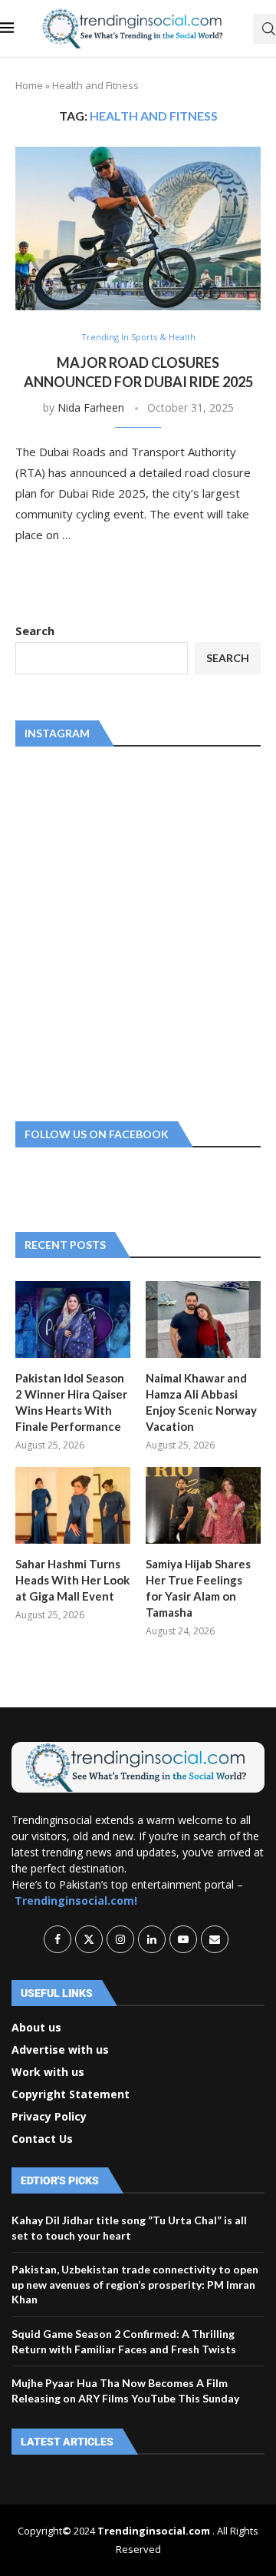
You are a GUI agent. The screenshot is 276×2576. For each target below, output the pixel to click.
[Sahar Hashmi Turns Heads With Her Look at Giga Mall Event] (73, 1505)
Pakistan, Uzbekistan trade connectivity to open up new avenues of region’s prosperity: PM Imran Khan (135, 2284)
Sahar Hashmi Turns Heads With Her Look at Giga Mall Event (72, 1580)
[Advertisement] (138, 931)
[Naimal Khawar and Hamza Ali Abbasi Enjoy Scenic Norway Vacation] (203, 1319)
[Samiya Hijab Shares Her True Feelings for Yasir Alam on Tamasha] (203, 1505)
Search (35, 631)
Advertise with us (60, 2050)
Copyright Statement (71, 2094)
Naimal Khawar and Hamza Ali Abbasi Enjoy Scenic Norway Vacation (201, 1402)
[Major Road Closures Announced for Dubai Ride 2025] (138, 228)
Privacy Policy (49, 2117)
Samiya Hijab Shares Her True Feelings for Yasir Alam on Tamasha (198, 1588)
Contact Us (42, 2139)
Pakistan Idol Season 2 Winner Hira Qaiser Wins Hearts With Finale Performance (71, 1402)
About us (36, 2028)
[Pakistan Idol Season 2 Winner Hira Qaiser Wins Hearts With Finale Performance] (73, 1319)
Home (29, 85)
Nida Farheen (91, 407)
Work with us (48, 2072)
